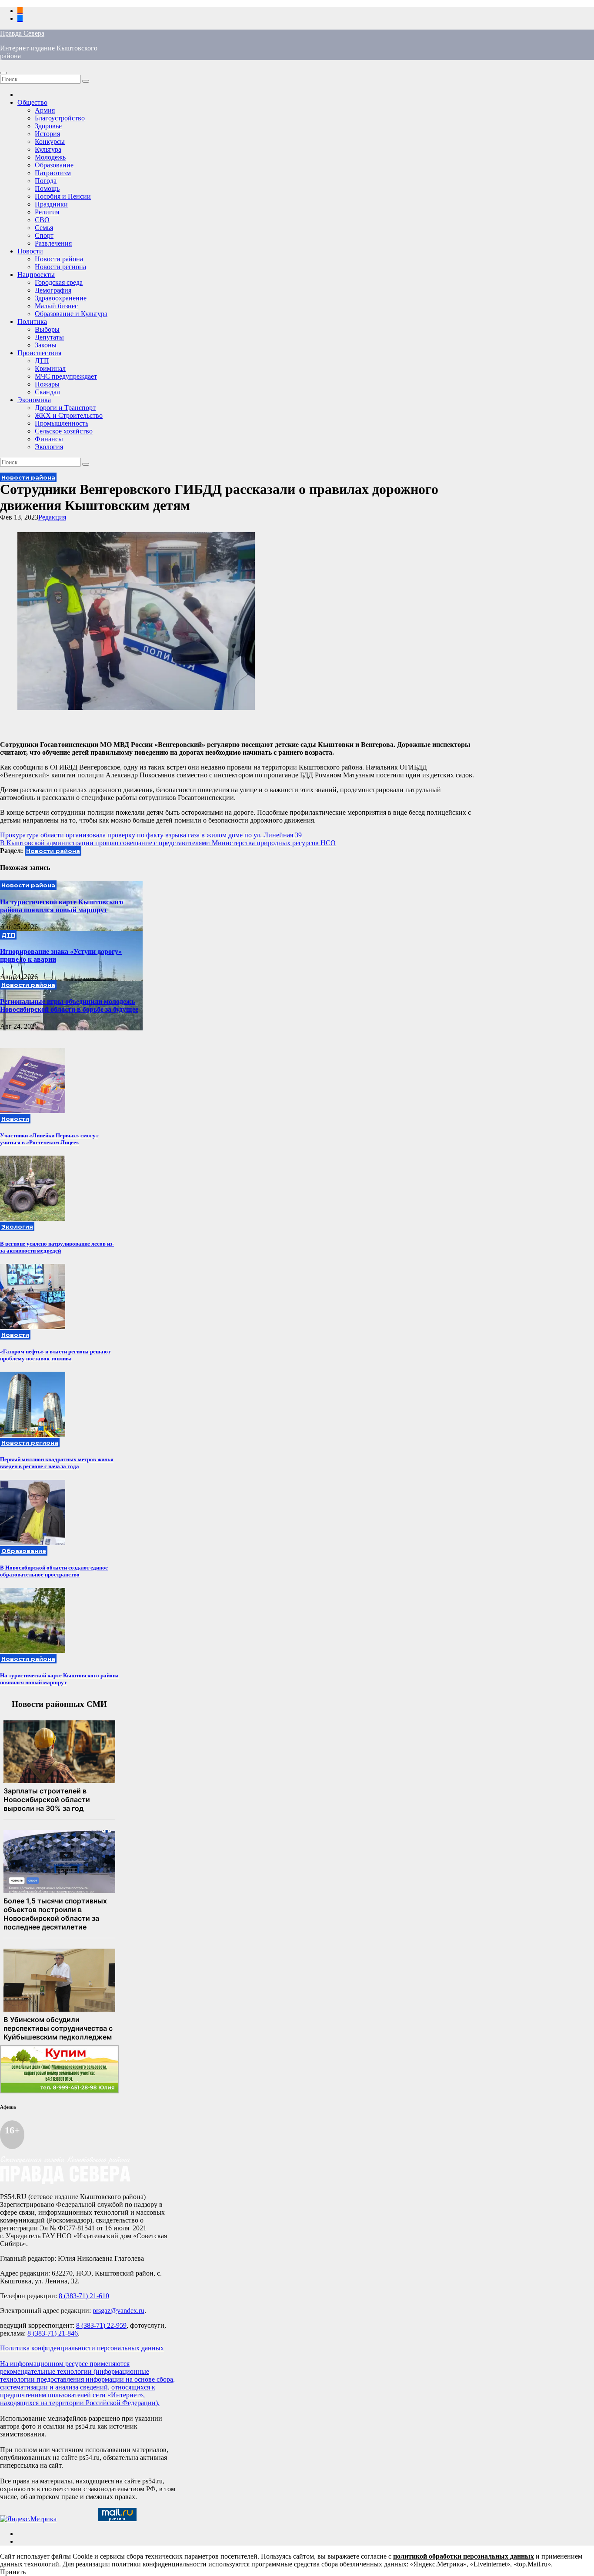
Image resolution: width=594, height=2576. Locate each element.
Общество (32, 102)
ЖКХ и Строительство (69, 415)
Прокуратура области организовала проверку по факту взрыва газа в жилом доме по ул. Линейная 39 (151, 835)
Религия (47, 212)
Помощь (47, 188)
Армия (45, 110)
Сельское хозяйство (64, 431)
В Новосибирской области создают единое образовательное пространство (54, 1571)
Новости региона (60, 267)
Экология (49, 447)
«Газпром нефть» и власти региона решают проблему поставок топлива (55, 1355)
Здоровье (48, 126)
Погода (46, 181)
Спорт (44, 235)
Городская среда (59, 282)
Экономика (34, 400)
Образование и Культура (71, 314)
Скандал (47, 392)
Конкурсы (50, 142)
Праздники (51, 204)
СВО (42, 220)
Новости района (59, 259)
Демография (53, 290)
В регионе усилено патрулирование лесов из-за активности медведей (57, 1247)
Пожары (47, 384)
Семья (44, 228)
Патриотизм (53, 173)
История (47, 134)
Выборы (47, 329)
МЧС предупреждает (66, 376)
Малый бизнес (56, 306)
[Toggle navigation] (3, 73)
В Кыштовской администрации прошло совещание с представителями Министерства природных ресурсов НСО (168, 843)
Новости (30, 251)
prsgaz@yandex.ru (118, 2311)
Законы (46, 345)
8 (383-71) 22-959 (101, 2325)
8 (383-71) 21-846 (53, 2333)
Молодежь (50, 157)
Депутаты (49, 337)
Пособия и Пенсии (63, 196)
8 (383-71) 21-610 (84, 2296)
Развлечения (53, 243)
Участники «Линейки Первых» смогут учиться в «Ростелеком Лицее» (49, 1139)
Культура (48, 149)
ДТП (42, 361)
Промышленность (62, 423)
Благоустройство (60, 118)
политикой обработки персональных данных (464, 2556)
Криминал (50, 368)
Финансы (49, 439)
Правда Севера (22, 33)
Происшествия (39, 353)
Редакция (52, 517)
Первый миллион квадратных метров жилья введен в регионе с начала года (57, 1463)
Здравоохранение (61, 298)
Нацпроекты (36, 275)
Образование (54, 165)
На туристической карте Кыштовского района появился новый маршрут (62, 906)
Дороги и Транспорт (65, 408)
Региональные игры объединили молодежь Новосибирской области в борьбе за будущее (69, 1005)
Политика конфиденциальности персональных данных (82, 2348)
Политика (32, 322)
